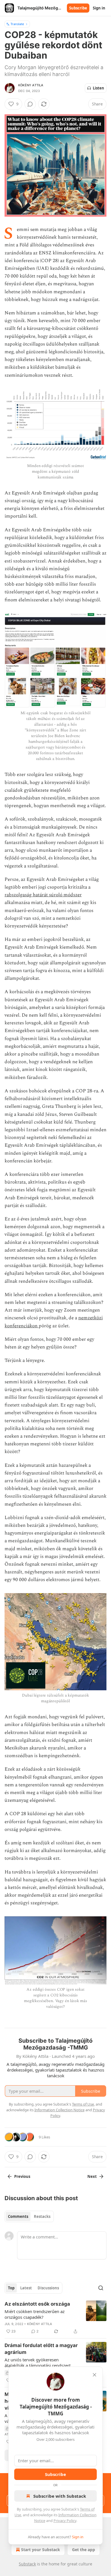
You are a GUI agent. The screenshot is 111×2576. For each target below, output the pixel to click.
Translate (17, 24)
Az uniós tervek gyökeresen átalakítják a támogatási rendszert (38, 2363)
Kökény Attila (31, 85)
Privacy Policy (65, 2521)
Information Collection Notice (59, 2110)
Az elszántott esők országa (37, 2304)
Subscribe (78, 8)
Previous (22, 2176)
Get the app (84, 2550)
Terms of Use (83, 2104)
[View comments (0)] (30, 104)
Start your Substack (41, 2550)
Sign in (99, 8)
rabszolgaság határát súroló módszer (43, 895)
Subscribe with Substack (60, 2496)
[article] (55, 2318)
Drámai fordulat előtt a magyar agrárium (41, 2349)
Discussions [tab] (48, 2288)
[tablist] (29, 2216)
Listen (98, 88)
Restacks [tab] (42, 2216)
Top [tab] (11, 2288)
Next (92, 2176)
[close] (94, 2375)
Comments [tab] (18, 2216)
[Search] (101, 2288)
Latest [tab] (26, 2288)
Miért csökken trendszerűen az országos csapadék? (35, 2314)
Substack (27, 2564)
